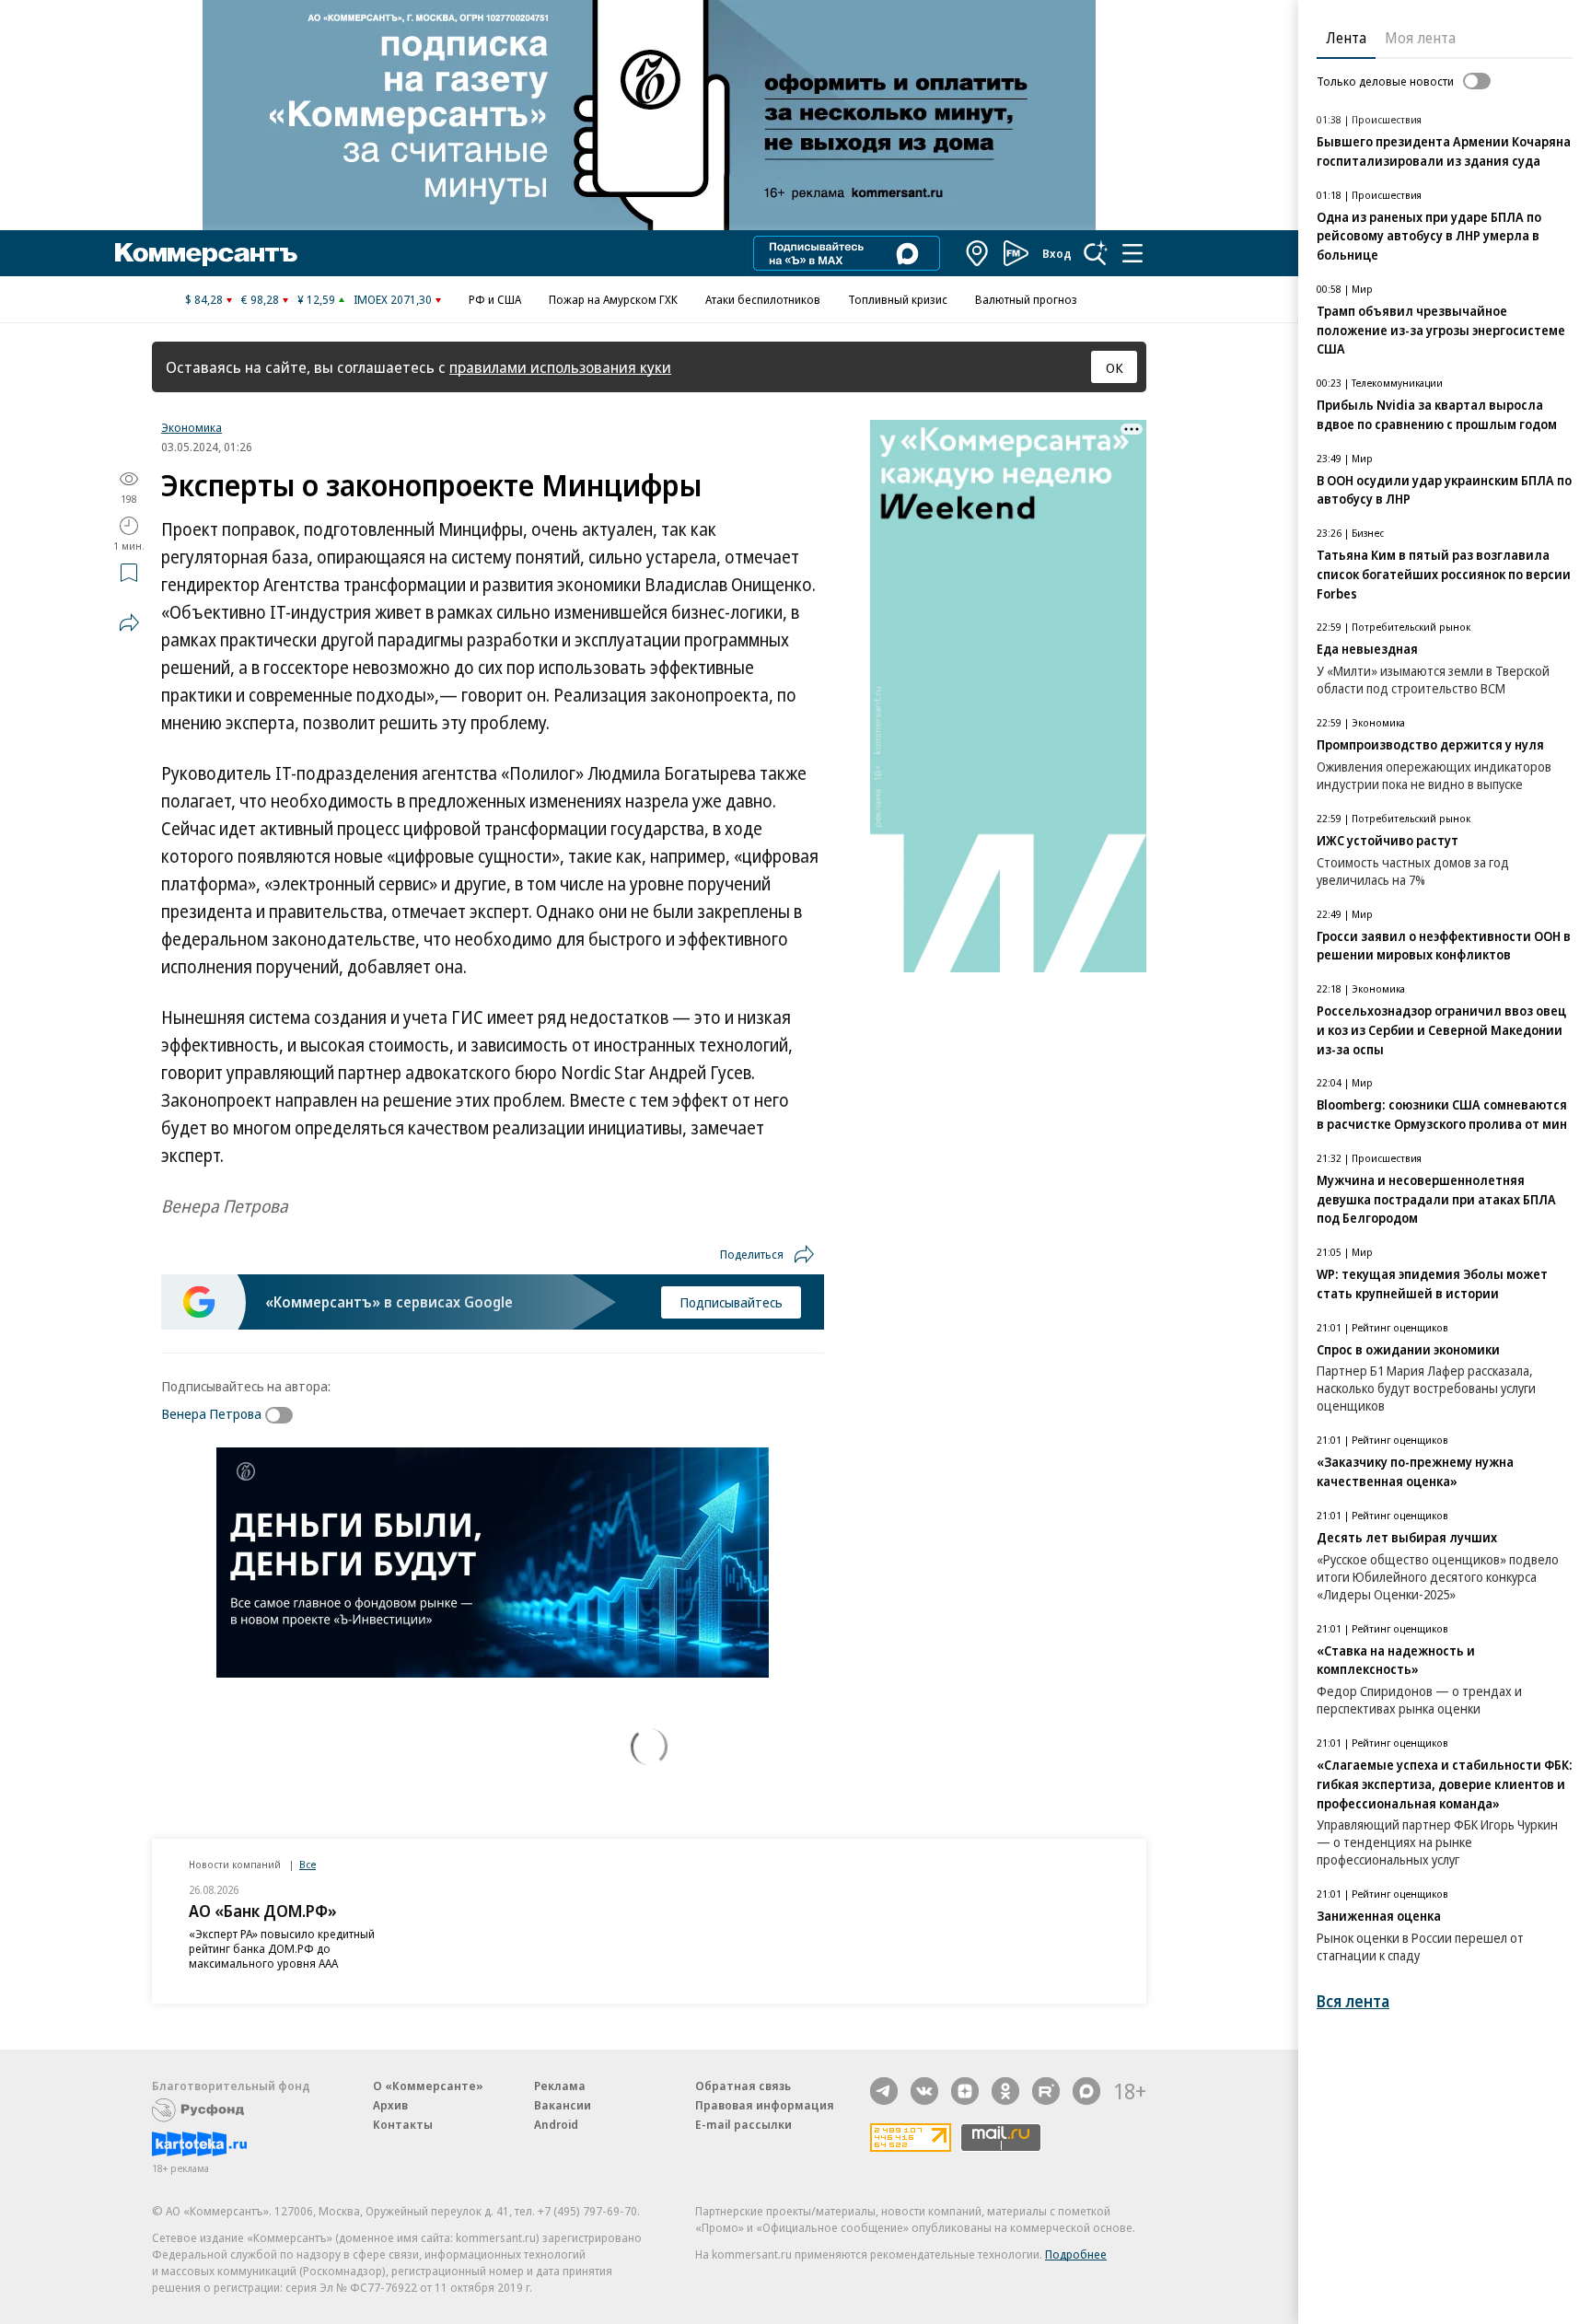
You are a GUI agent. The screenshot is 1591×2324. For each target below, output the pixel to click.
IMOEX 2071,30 (393, 299)
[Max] (1086, 2091)
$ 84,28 (204, 299)
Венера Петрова (211, 1413)
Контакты (403, 2124)
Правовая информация (765, 2105)
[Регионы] (978, 253)
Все (308, 1864)
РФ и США (495, 299)
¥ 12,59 (316, 299)
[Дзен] (965, 2091)
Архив (390, 2105)
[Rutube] (1046, 2091)
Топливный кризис (898, 299)
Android (556, 2124)
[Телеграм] (884, 2091)
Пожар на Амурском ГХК (613, 299)
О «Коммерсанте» (428, 2086)
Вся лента (1353, 2001)
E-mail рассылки (743, 2124)
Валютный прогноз (1026, 299)
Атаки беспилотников (763, 299)
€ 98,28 (260, 299)
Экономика (192, 427)
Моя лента (1420, 38)
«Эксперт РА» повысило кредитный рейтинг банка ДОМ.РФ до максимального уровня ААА (282, 1948)
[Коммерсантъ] (206, 253)
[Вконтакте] (924, 2091)
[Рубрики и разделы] (1132, 253)
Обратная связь (743, 2086)
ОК (1115, 367)
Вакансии (563, 2105)
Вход (1057, 253)
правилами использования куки (560, 367)
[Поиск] (1096, 253)
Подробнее (1076, 2254)
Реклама (560, 2086)
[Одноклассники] (1005, 2091)
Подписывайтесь (731, 1302)
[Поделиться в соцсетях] (129, 622)
